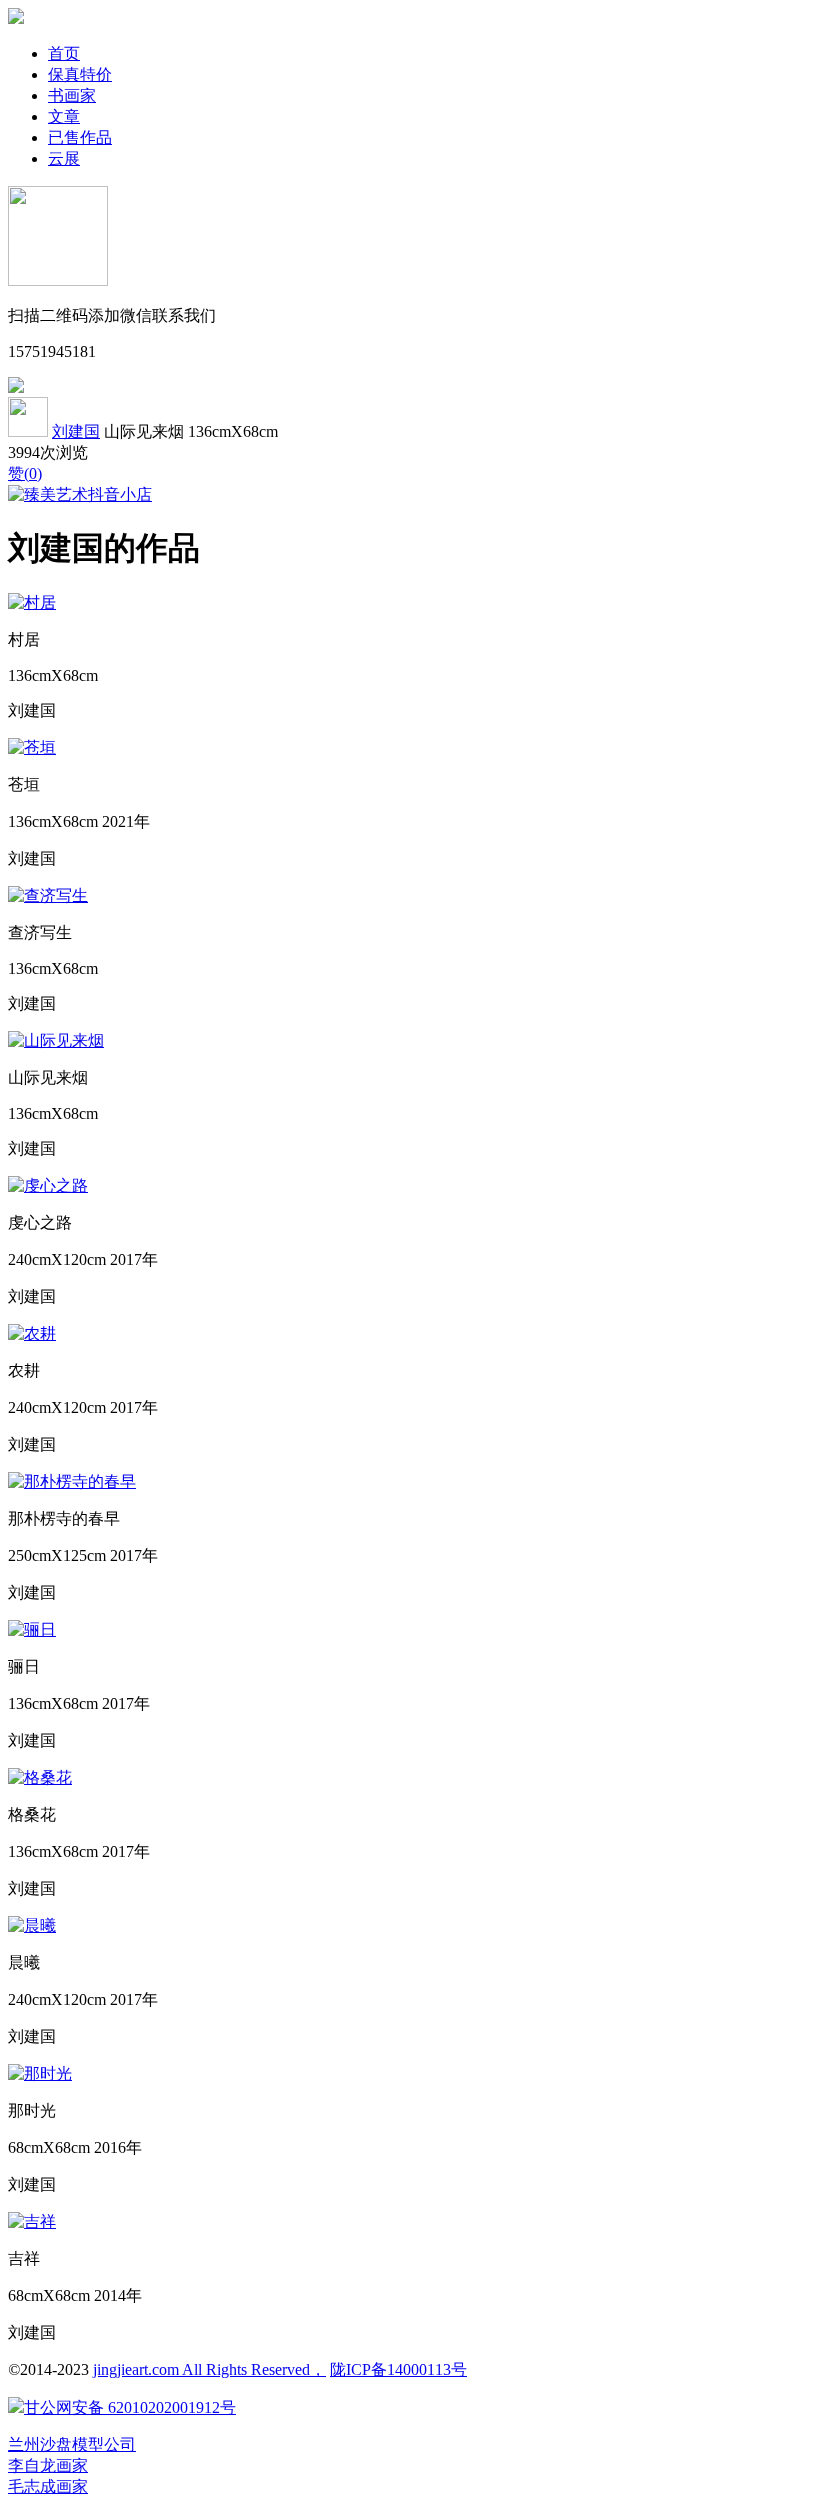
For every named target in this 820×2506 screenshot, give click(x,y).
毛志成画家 (48, 2486)
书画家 (72, 95)
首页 (64, 53)
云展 (64, 158)
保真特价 (80, 74)
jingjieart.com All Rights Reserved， (209, 2369)
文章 (64, 116)
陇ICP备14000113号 (398, 2369)
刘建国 (76, 431)
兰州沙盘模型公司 (72, 2444)
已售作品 (80, 137)
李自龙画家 (48, 2465)
